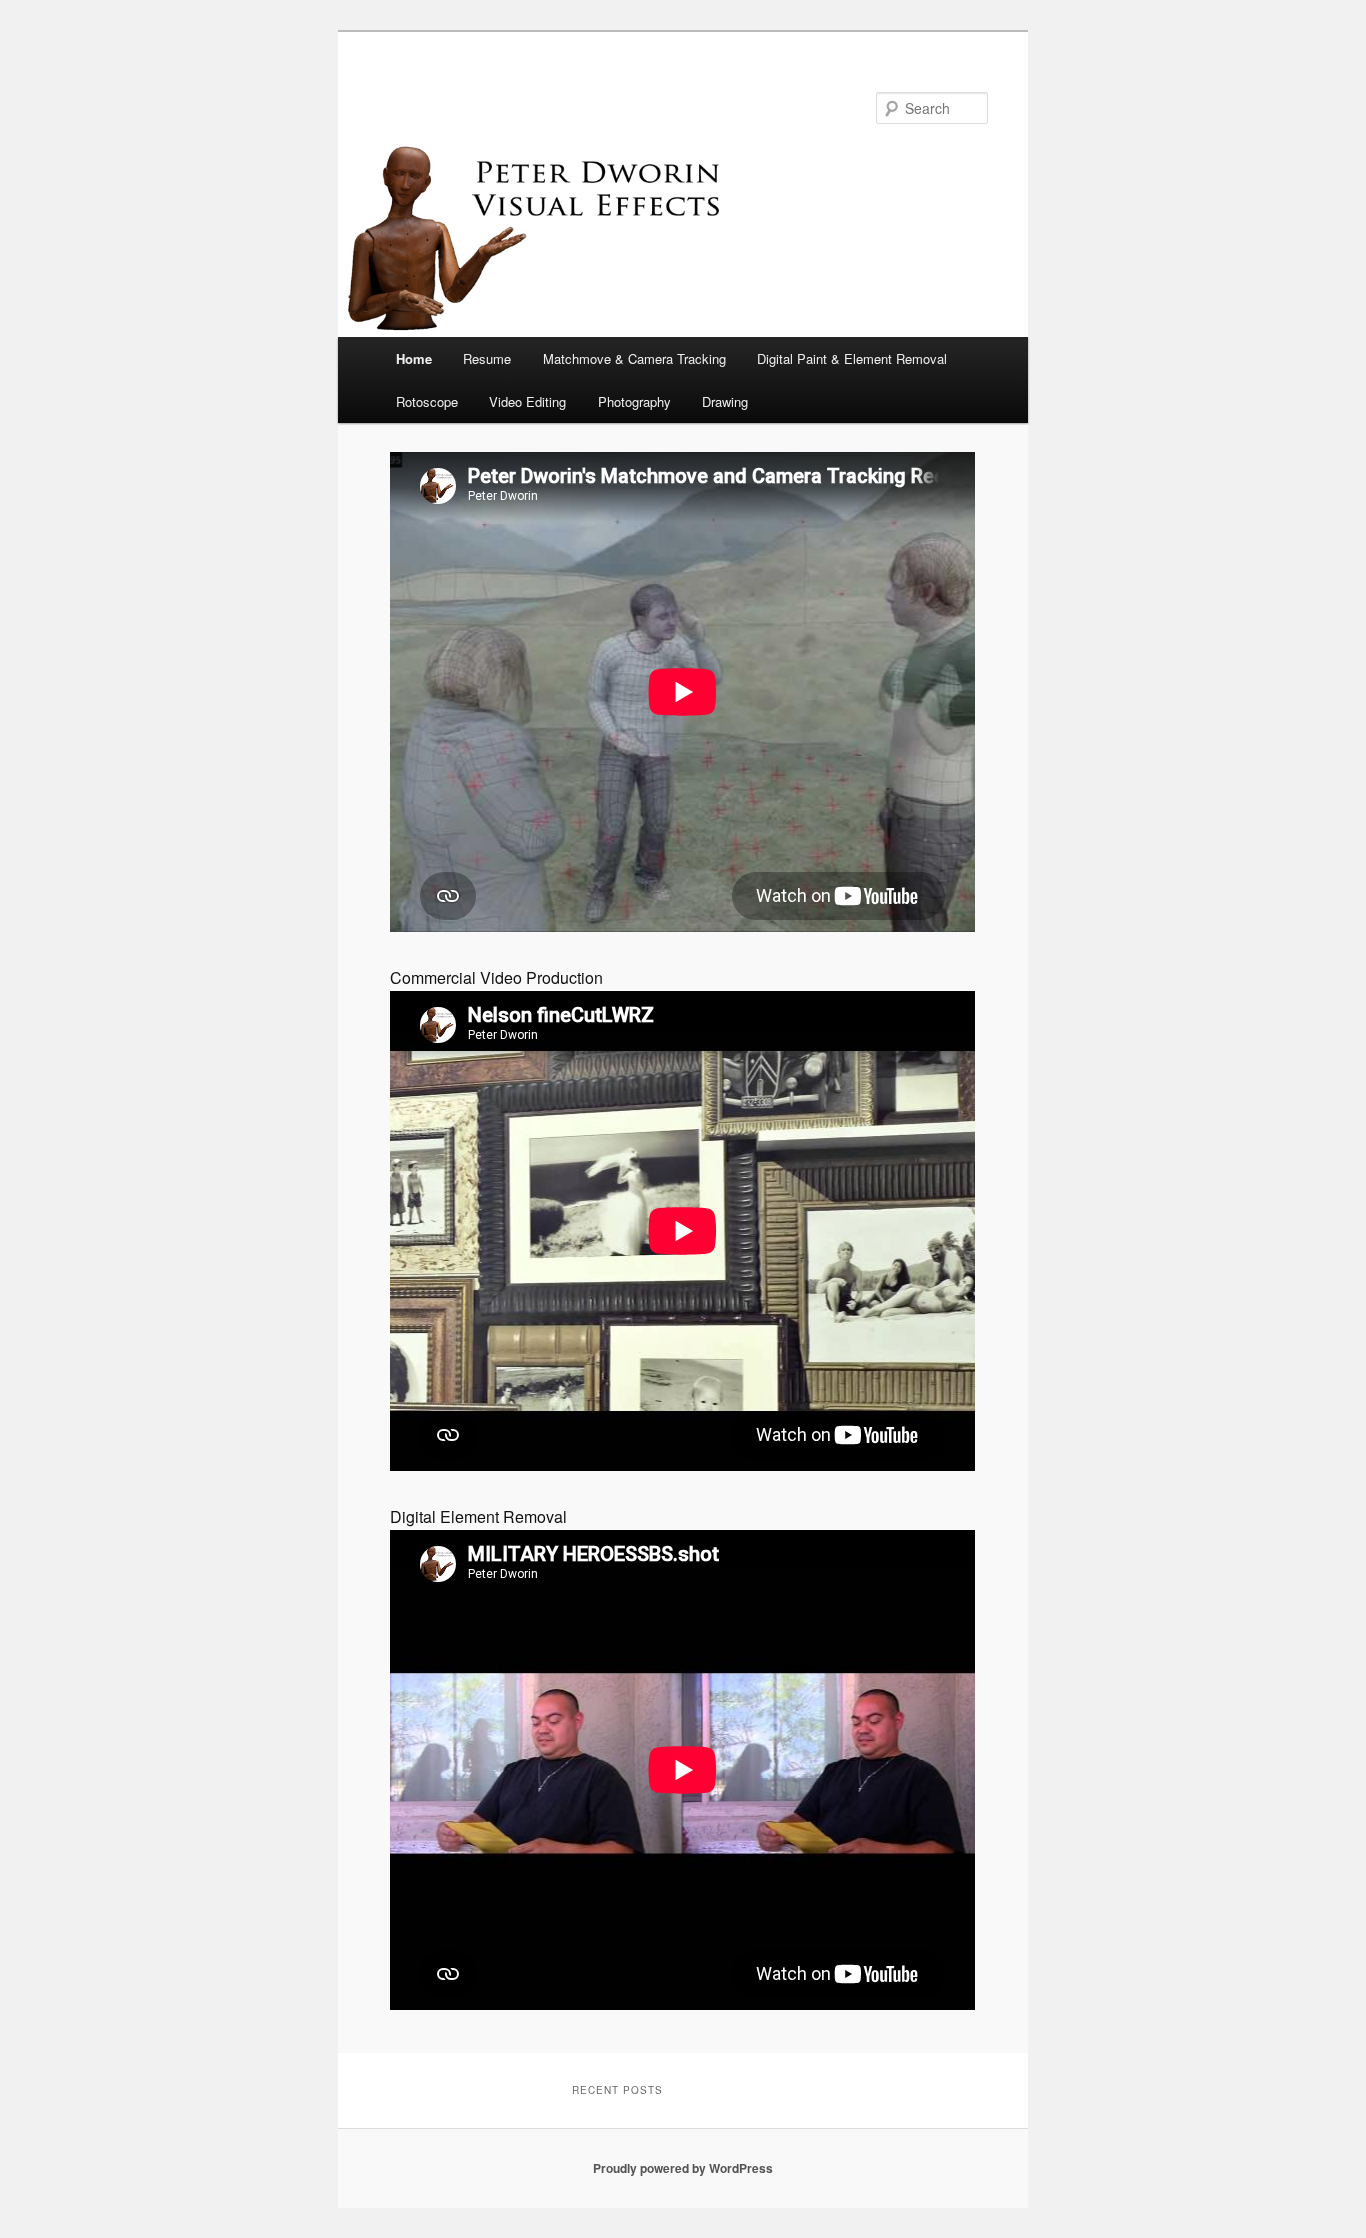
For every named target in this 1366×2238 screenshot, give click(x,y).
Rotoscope (427, 401)
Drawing (725, 401)
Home (414, 358)
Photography (634, 401)
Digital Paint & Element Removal (852, 358)
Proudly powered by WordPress (683, 2168)
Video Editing (527, 401)
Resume (487, 358)
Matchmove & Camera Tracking (634, 358)
